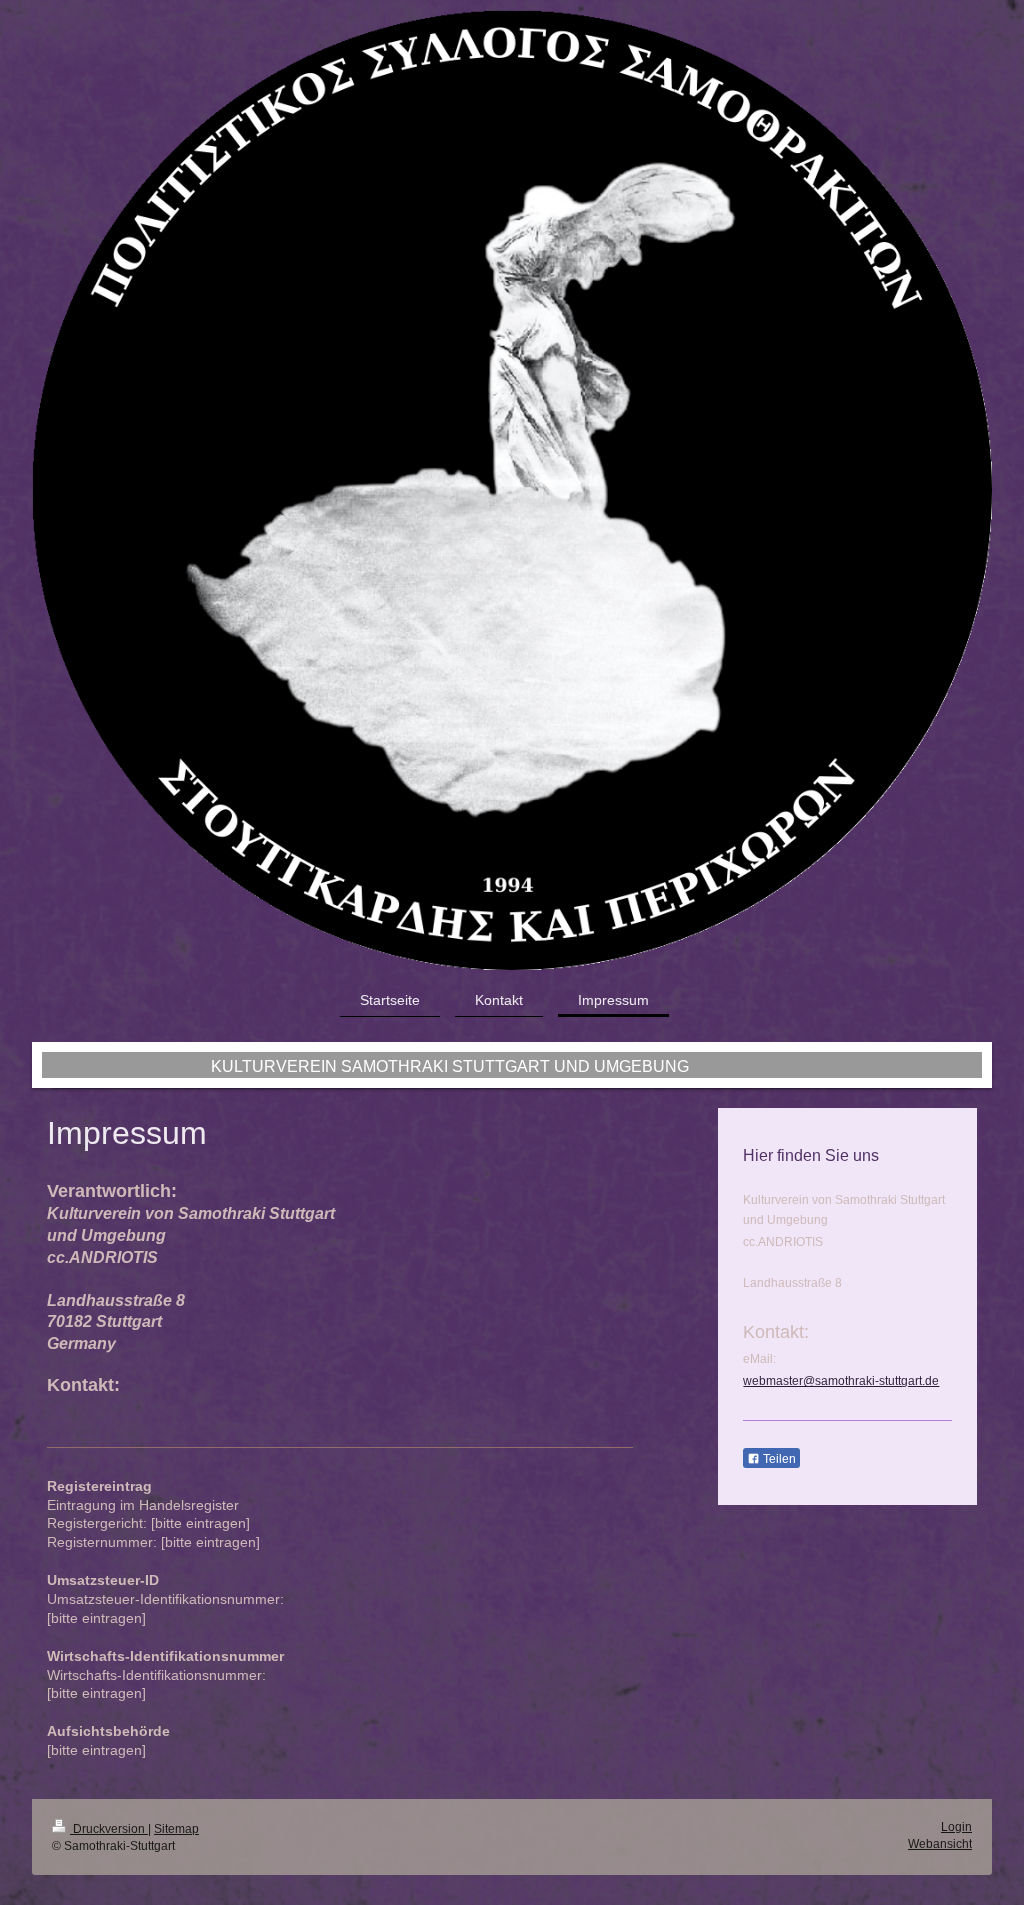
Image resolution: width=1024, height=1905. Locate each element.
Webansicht (940, 1844)
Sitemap (176, 1829)
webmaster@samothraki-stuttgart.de (841, 1381)
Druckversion (109, 1829)
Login (956, 1827)
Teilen (778, 1459)
